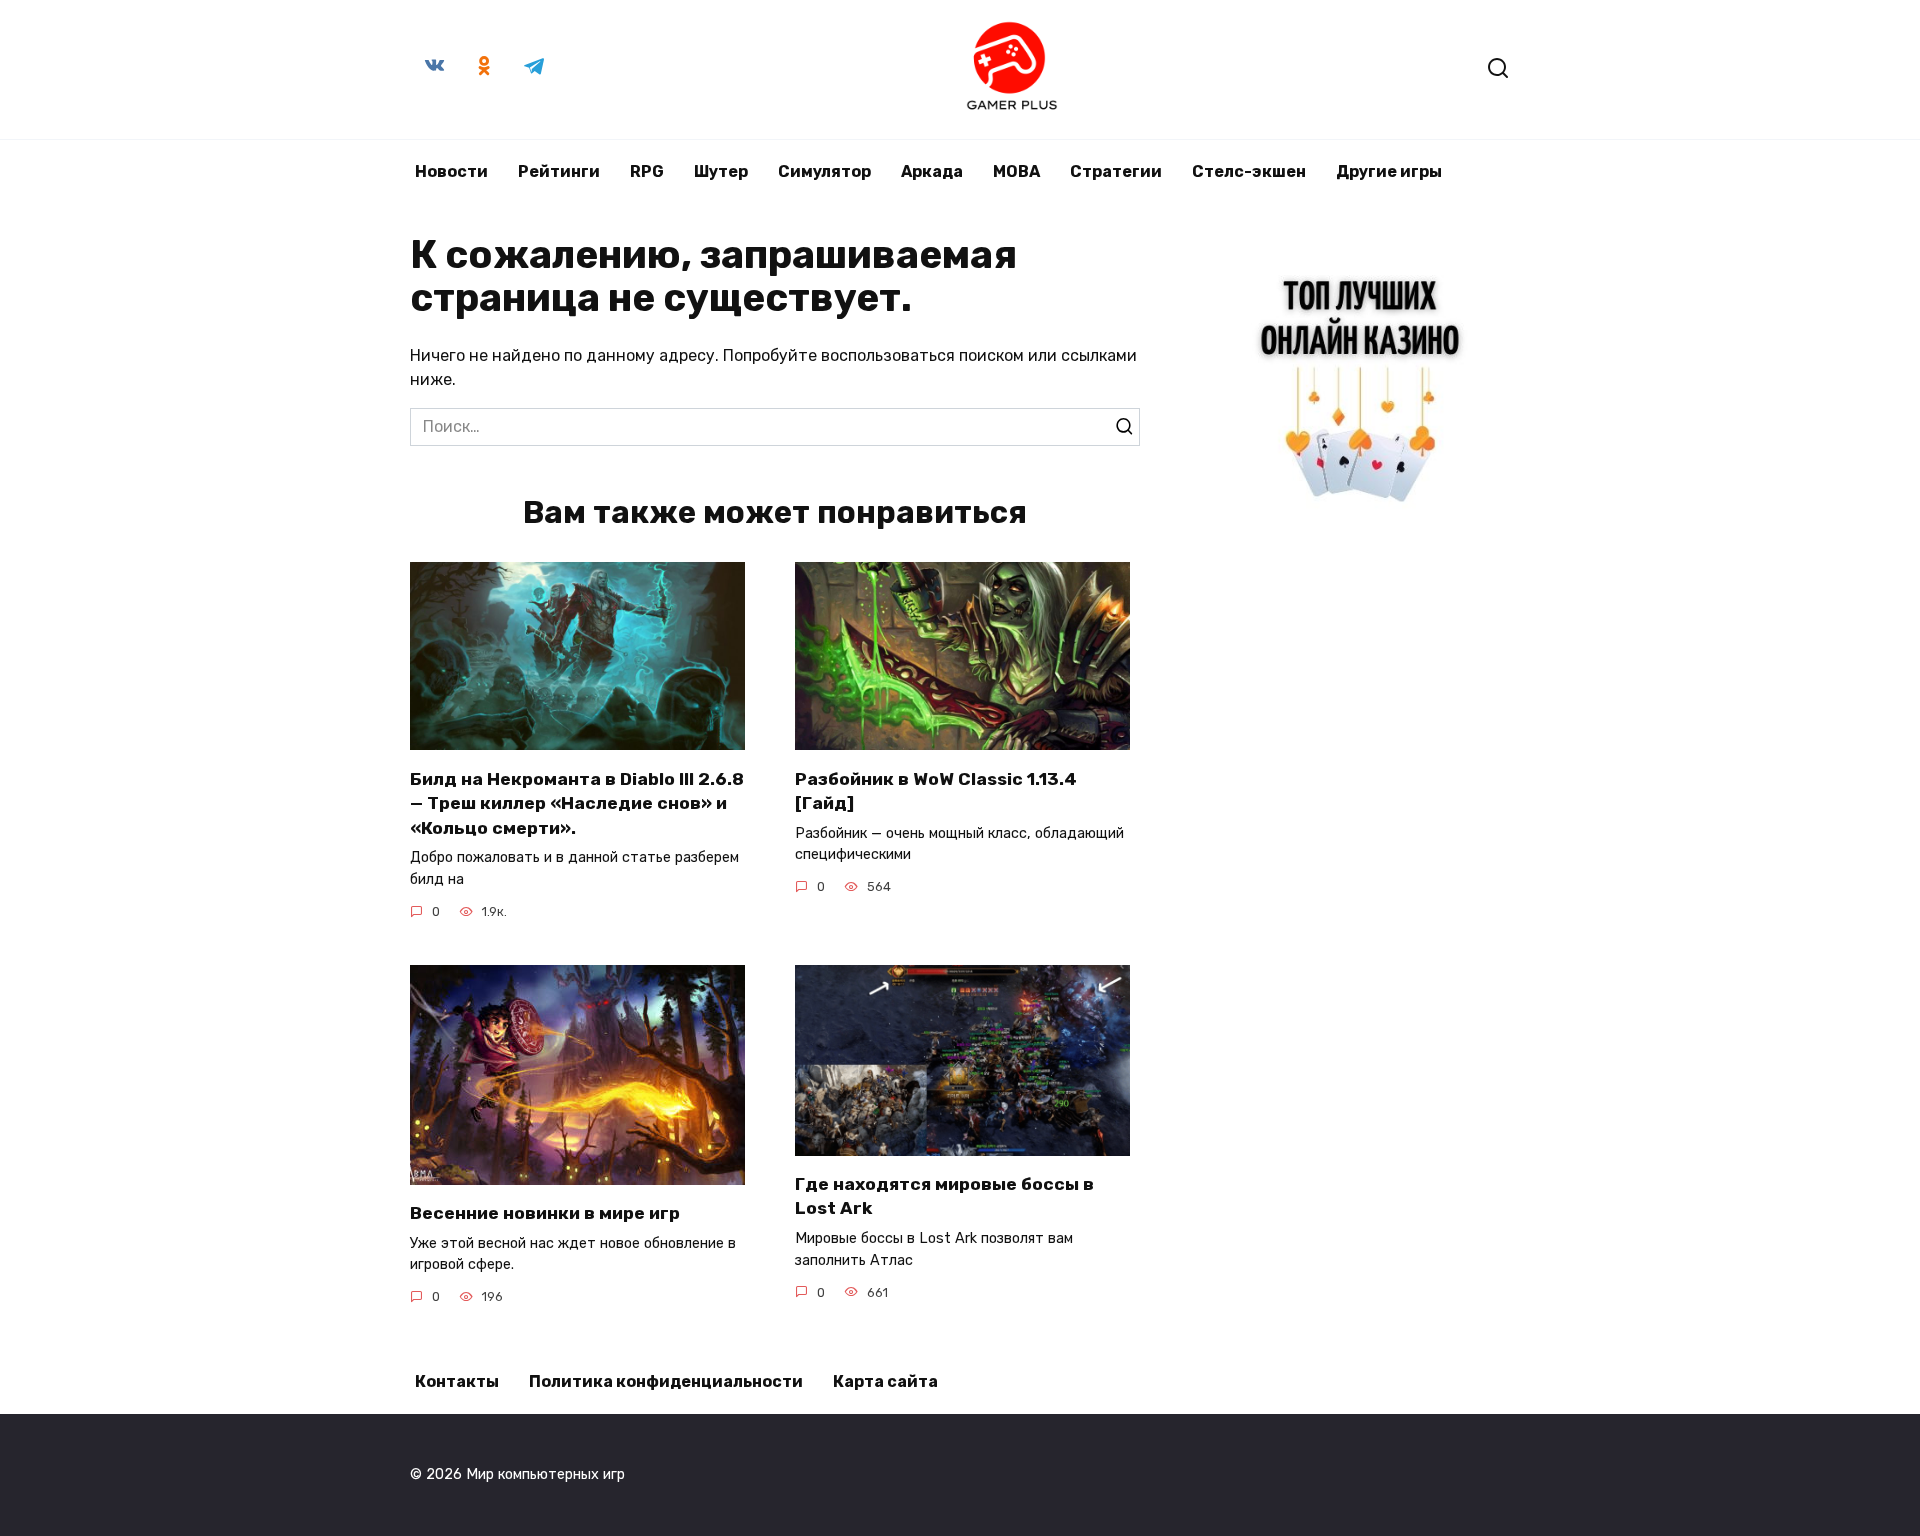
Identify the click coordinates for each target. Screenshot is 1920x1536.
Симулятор (824, 171)
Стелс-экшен (1249, 171)
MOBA (1016, 171)
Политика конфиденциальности (666, 1381)
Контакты (457, 1381)
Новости (451, 171)
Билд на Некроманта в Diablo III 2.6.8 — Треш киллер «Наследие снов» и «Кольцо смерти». (577, 802)
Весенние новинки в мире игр (545, 1213)
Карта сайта (885, 1381)
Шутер (721, 171)
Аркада (932, 171)
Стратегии (1116, 171)
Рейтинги (559, 171)
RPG (647, 171)
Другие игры (1389, 171)
